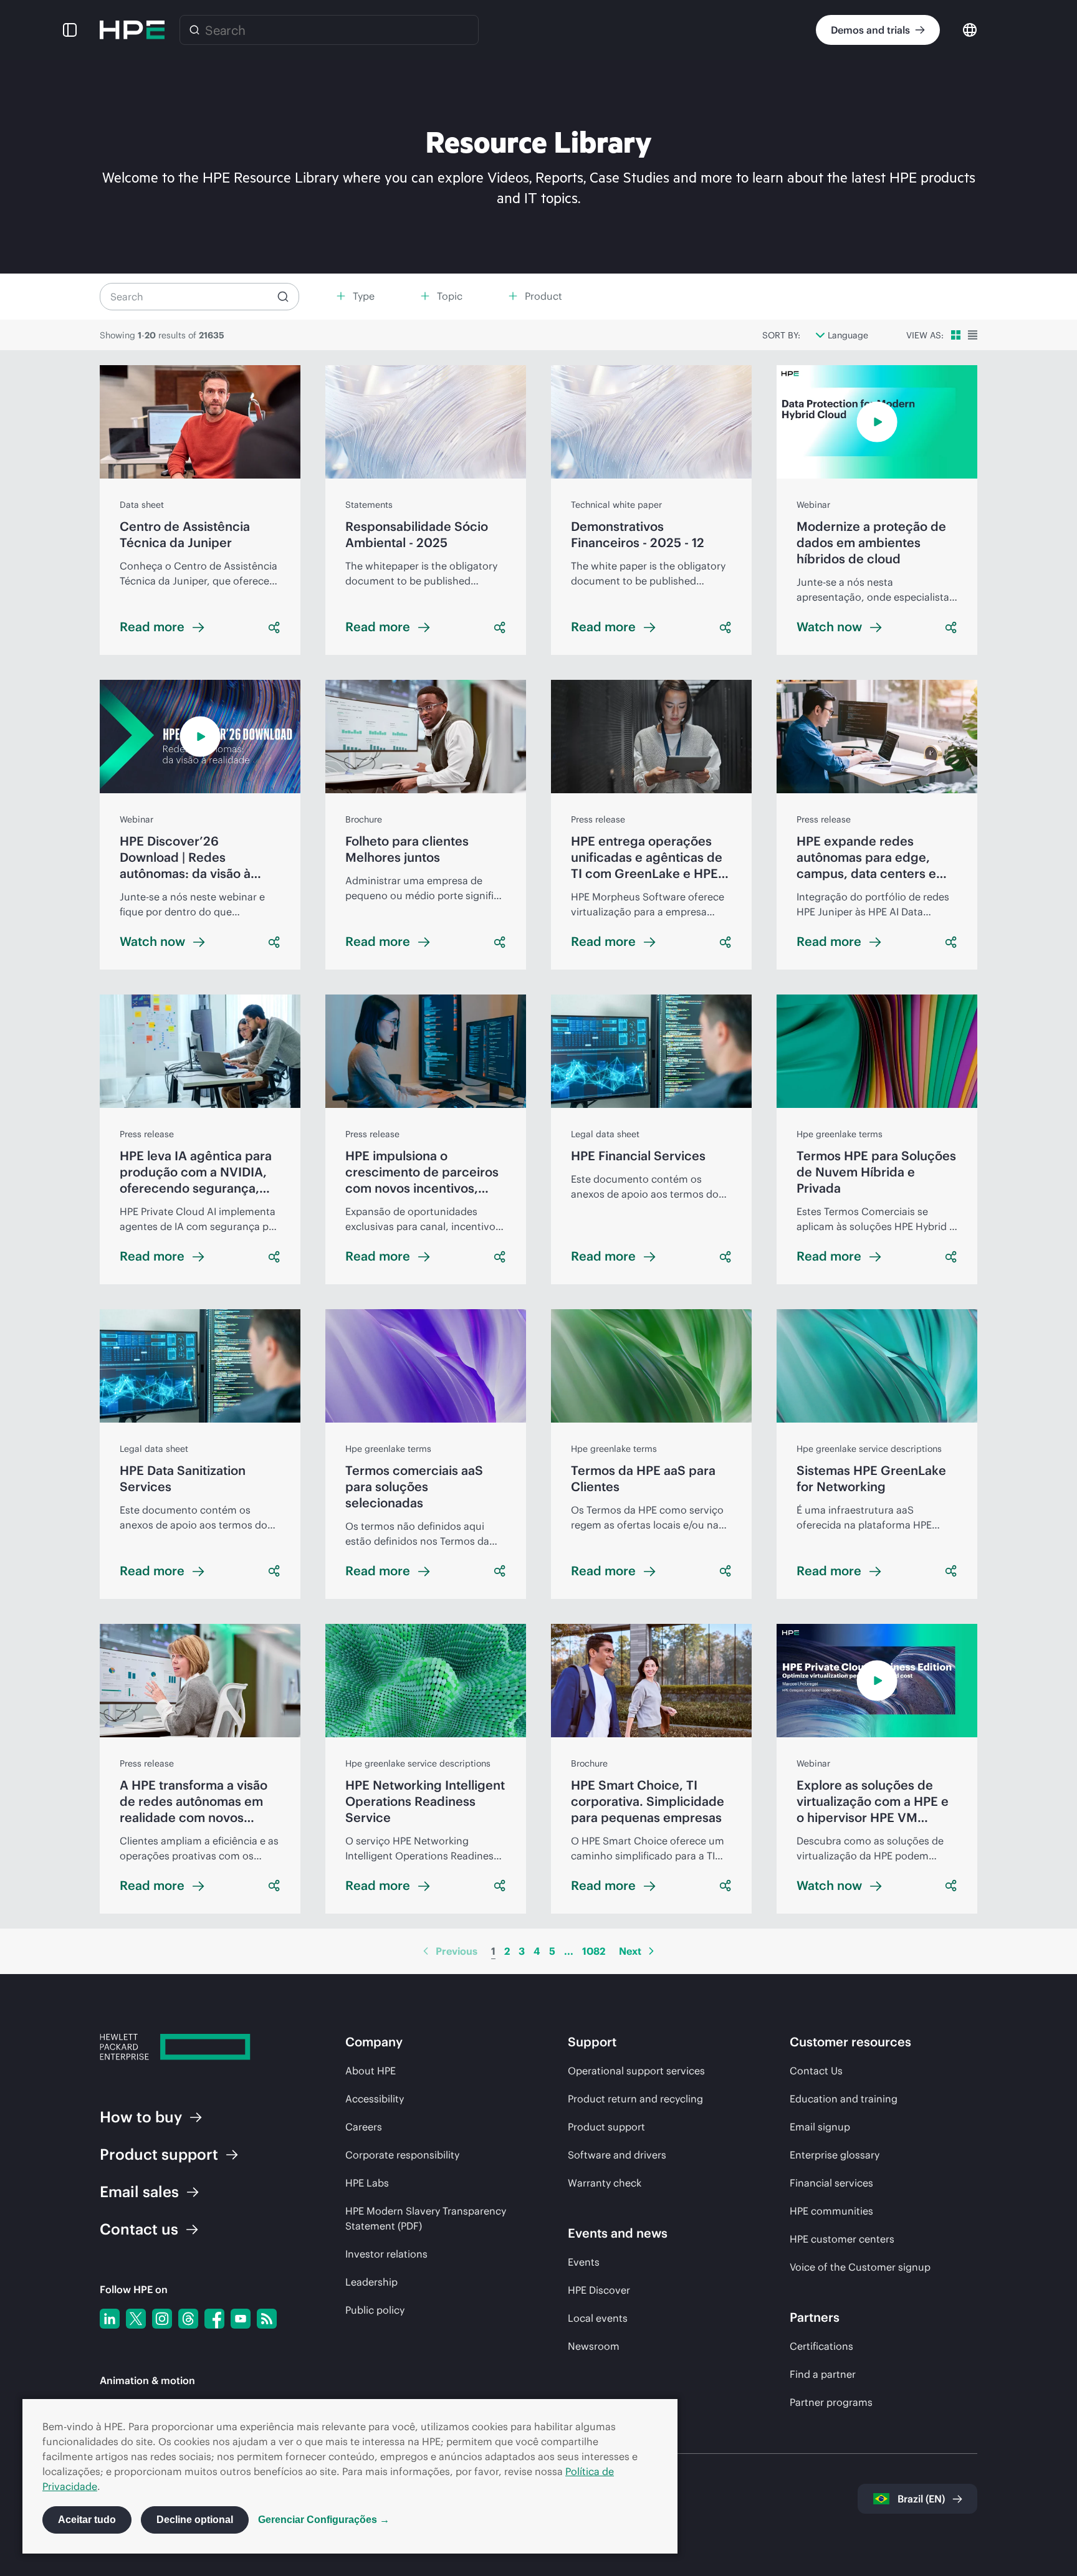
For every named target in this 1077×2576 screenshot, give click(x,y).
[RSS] (267, 2319)
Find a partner (823, 2374)
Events (584, 2262)
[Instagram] (162, 2319)
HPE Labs (367, 2183)
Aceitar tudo (87, 2520)
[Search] (194, 30)
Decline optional (195, 2520)
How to (141, 2117)
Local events (598, 2318)
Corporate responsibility (402, 2155)
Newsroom (594, 2346)
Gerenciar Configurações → (324, 2520)
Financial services (831, 2183)
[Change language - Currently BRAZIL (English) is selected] (970, 29)
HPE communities (831, 2211)
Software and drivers (617, 2155)
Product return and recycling (635, 2099)
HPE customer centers (842, 2239)
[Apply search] (283, 297)
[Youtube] (241, 2319)
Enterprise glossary (835, 2155)
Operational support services (636, 2071)
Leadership (371, 2282)
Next (630, 1951)
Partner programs (831, 2402)
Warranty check (605, 2183)
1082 (594, 1951)
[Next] (651, 1951)
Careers (364, 2127)
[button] (70, 30)
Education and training (844, 2099)
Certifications (821, 2346)
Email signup (820, 2127)
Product (159, 2154)
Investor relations (386, 2254)
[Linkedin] (110, 2319)
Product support (606, 2127)
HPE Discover (599, 2290)
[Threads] (188, 2319)
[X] (136, 2319)
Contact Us (816, 2071)
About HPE (371, 2071)
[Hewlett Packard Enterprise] (132, 30)
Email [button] (139, 2192)
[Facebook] (214, 2319)
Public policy (375, 2310)
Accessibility (375, 2099)
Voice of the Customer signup (860, 2267)
